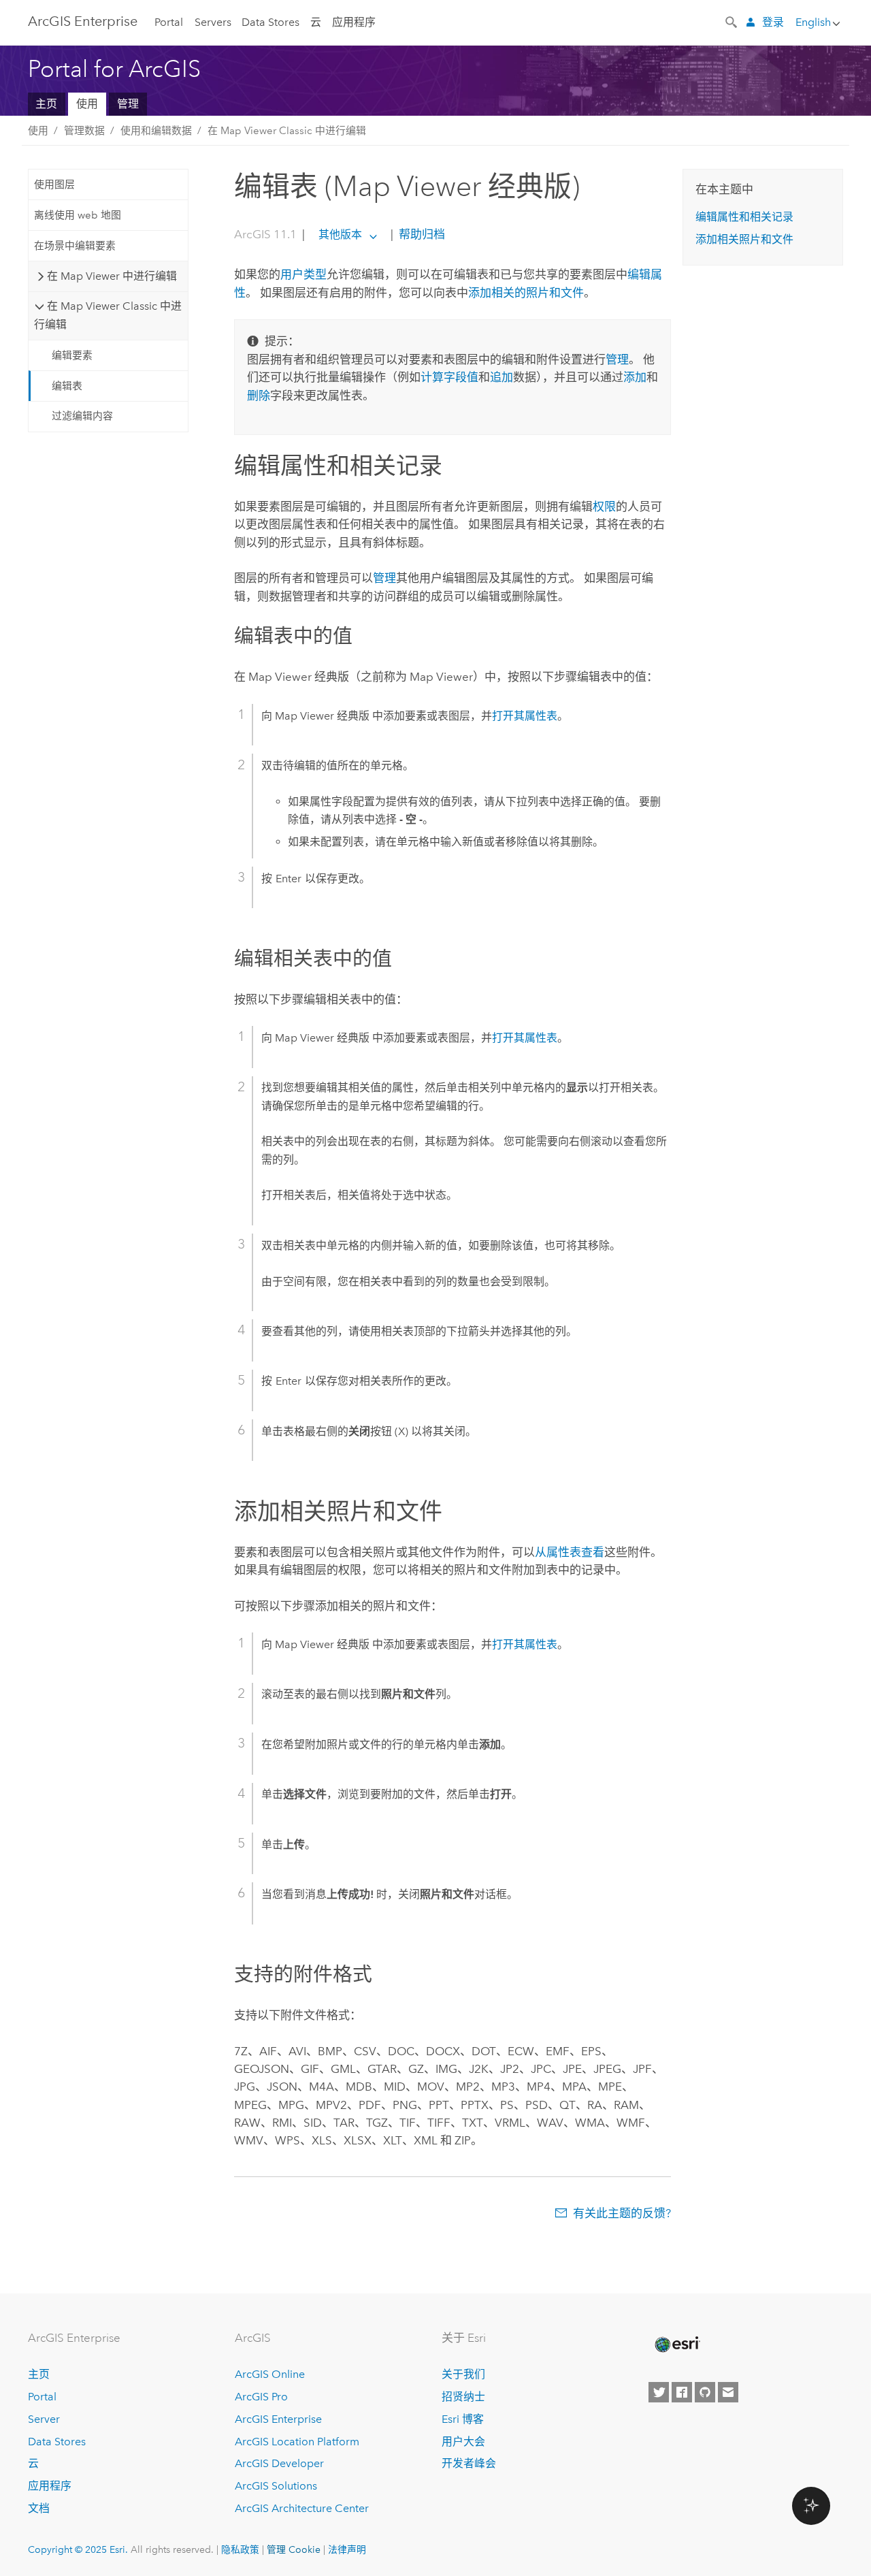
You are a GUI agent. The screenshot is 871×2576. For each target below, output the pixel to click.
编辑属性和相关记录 (744, 217)
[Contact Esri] (728, 2392)
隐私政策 (240, 2549)
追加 (502, 377)
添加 (635, 377)
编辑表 (67, 386)
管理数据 (84, 131)
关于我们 (463, 2374)
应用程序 (354, 22)
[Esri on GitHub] (705, 2392)
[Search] (732, 21)
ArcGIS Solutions (276, 2486)
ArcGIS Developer (279, 2463)
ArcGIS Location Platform (297, 2442)
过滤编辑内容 (82, 416)
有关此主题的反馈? (622, 2213)
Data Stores (270, 22)
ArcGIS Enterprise (83, 21)
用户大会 (463, 2442)
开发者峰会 (469, 2463)
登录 (773, 22)
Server (44, 2419)
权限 (604, 506)
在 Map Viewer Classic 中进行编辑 (287, 131)
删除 (259, 396)
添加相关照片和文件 (744, 239)
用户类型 (303, 274)
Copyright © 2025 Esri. (78, 2549)
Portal (169, 22)
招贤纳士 (463, 2397)
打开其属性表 (525, 716)
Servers (213, 22)
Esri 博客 (463, 2419)
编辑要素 (72, 355)
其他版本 (340, 235)
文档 (39, 2508)
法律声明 (347, 2549)
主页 (46, 104)
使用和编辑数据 (156, 131)
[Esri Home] (676, 2345)
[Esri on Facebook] (682, 2392)
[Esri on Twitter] (659, 2392)
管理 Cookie (294, 2549)
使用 (87, 104)
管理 (128, 104)
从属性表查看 (570, 1552)
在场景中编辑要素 (75, 246)
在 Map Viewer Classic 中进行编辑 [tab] (108, 315)
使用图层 (54, 184)
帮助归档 (421, 234)
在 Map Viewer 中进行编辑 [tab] (112, 276)
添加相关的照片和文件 (526, 293)
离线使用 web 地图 (78, 215)
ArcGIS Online (270, 2374)
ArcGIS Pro (261, 2397)
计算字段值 (449, 377)
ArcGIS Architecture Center (302, 2508)
